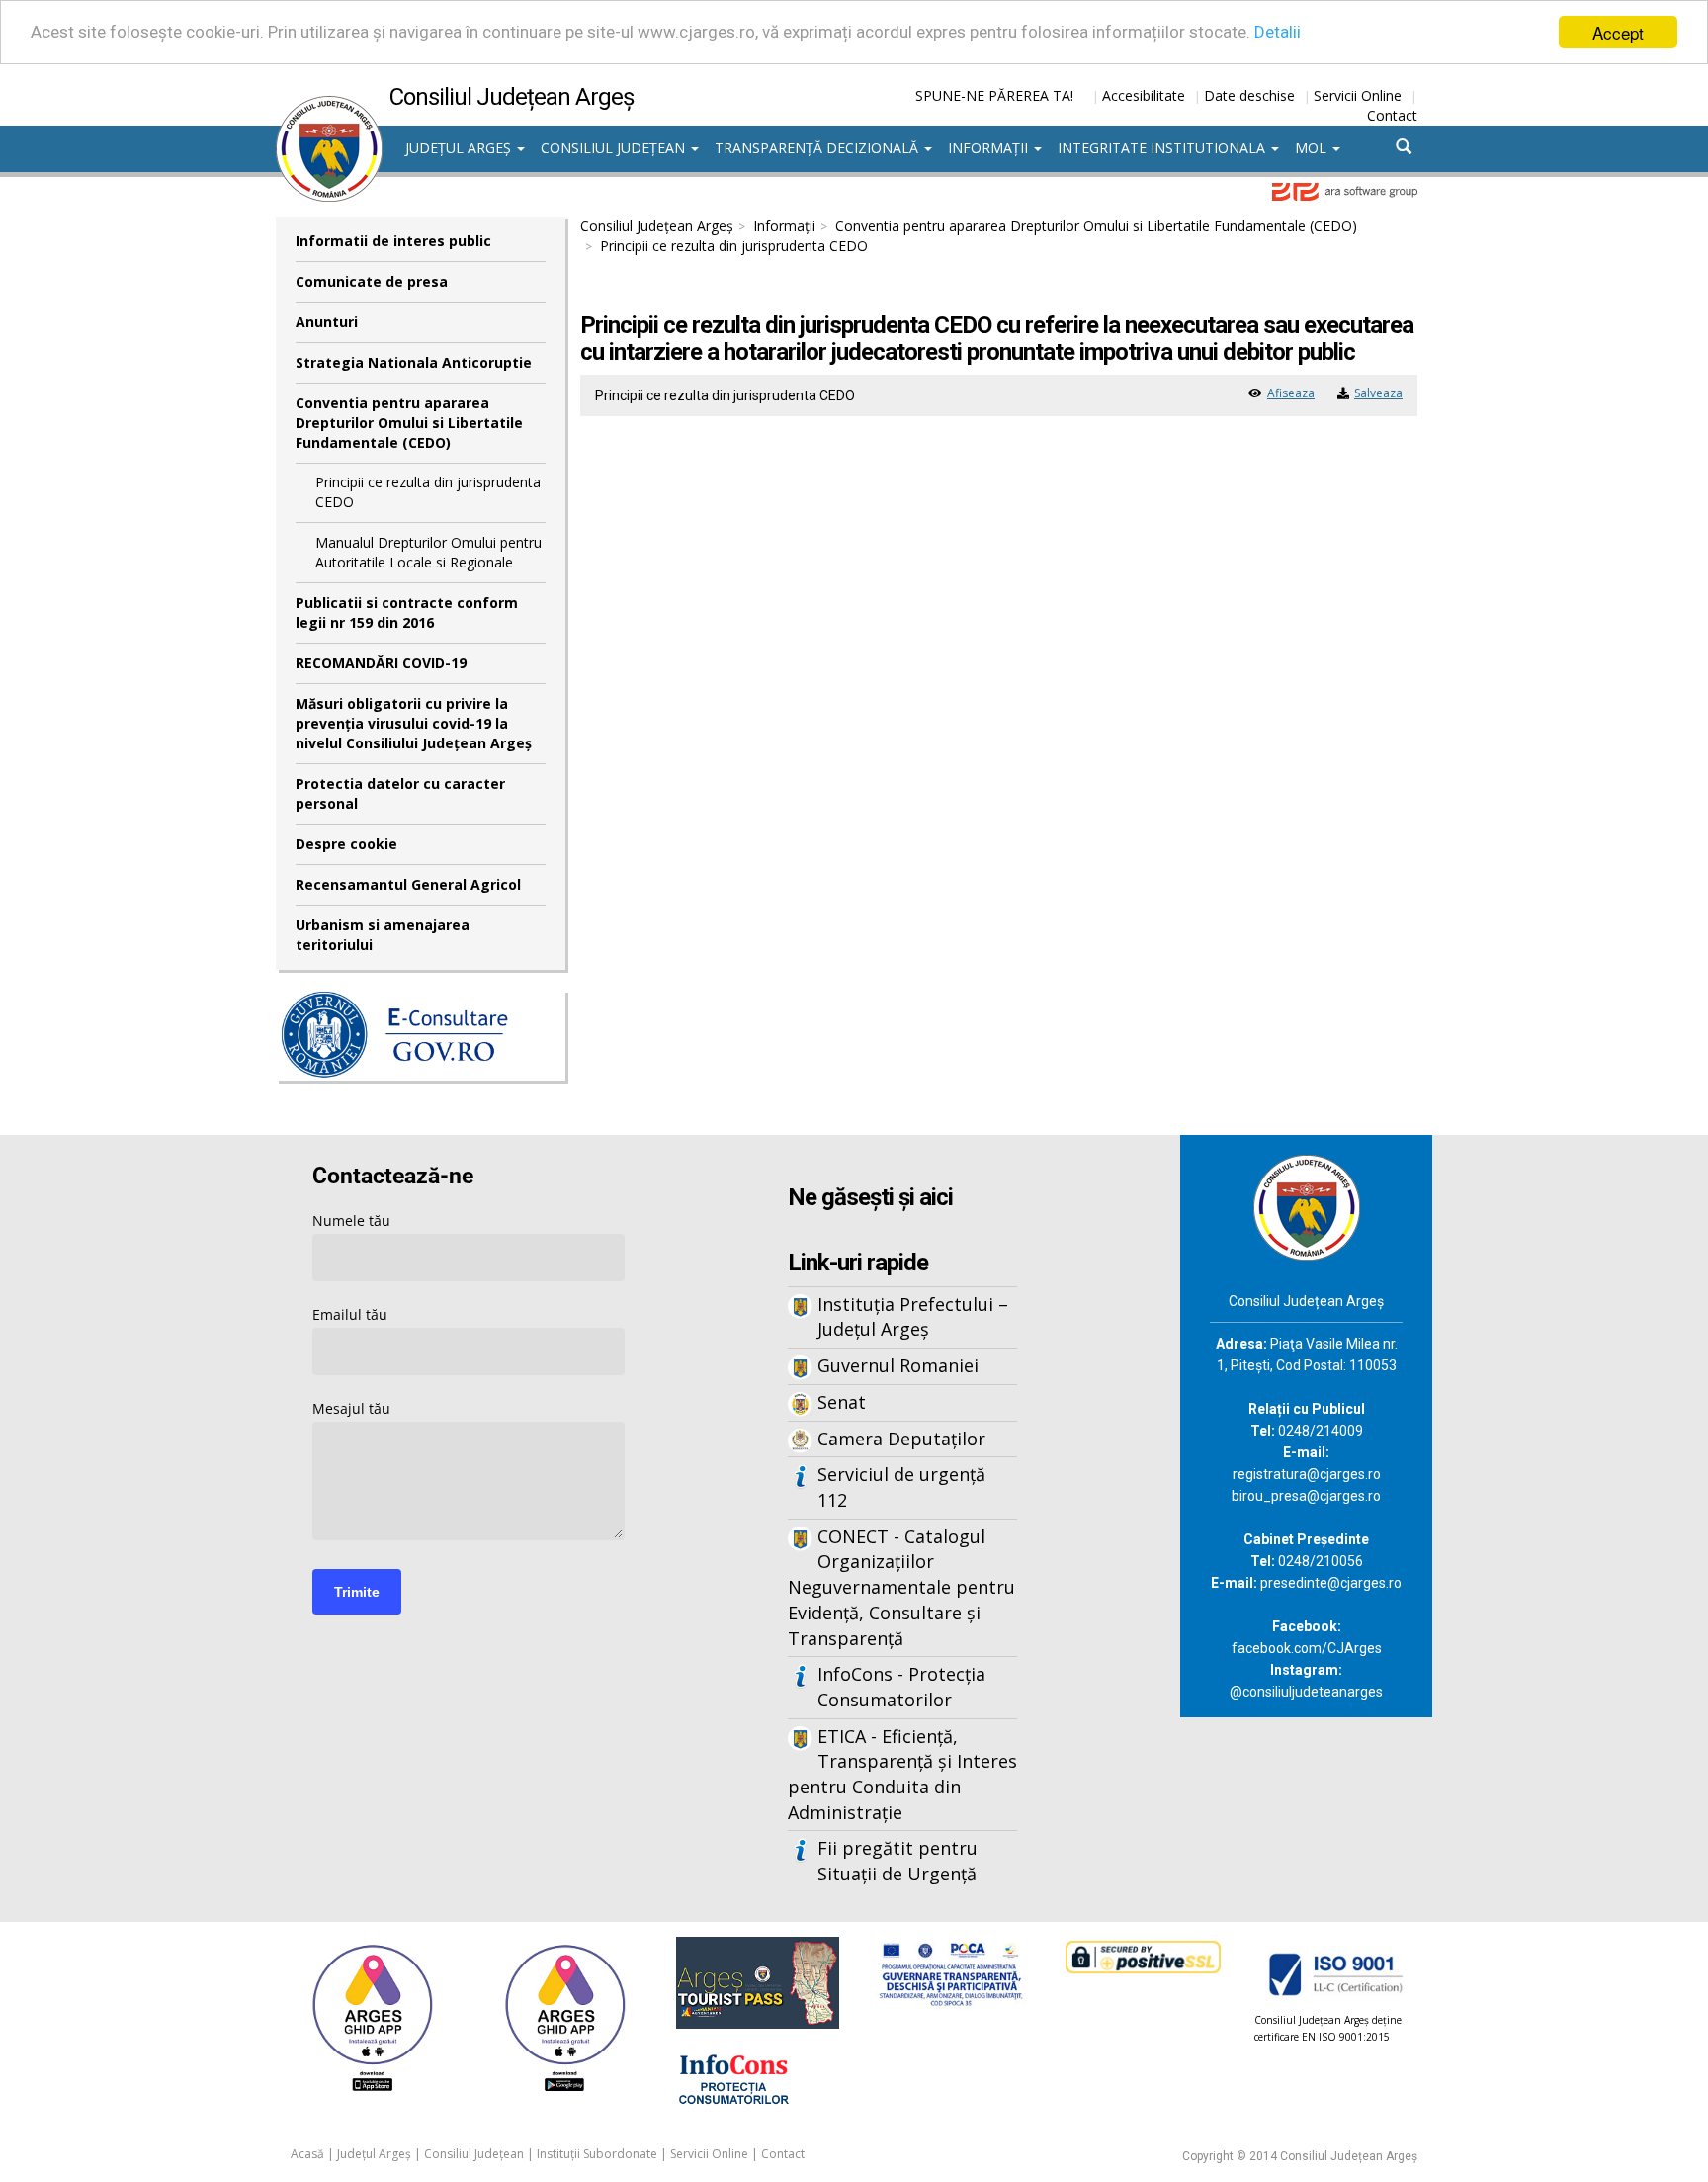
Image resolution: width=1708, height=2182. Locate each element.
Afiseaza (1291, 393)
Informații (990, 148)
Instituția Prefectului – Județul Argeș (913, 1317)
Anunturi (327, 322)
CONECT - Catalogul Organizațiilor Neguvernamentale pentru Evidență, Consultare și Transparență (901, 1587)
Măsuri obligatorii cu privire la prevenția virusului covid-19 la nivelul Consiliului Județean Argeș (414, 723)
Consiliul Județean (615, 148)
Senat (842, 1402)
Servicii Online (1358, 95)
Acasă (307, 2154)
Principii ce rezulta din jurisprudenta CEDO (428, 492)
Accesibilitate (1144, 95)
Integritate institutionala (1163, 148)
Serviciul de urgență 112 (901, 1487)
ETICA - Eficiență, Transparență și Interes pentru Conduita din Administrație (902, 1774)
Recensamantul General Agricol (408, 884)
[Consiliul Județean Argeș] (329, 106)
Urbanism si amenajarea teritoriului (383, 935)
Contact (1392, 115)
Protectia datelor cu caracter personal (400, 793)
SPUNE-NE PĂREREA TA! (994, 95)
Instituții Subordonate (597, 2154)
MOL (1313, 148)
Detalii (1278, 33)
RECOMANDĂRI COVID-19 (381, 663)
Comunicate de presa (372, 281)
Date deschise (1249, 95)
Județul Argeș (460, 148)
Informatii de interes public (393, 241)
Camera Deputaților (901, 1439)
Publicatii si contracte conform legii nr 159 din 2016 (407, 612)
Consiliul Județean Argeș (657, 226)
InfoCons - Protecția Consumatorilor (901, 1687)
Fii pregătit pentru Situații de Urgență (897, 1861)
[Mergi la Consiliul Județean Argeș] (1307, 1206)
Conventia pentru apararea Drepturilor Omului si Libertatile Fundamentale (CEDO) (409, 423)
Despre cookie (346, 844)
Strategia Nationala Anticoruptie (414, 362)
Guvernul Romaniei (898, 1365)
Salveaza (1378, 393)
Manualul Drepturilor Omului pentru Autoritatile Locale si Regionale (428, 552)
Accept (1618, 32)
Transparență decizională (818, 148)
